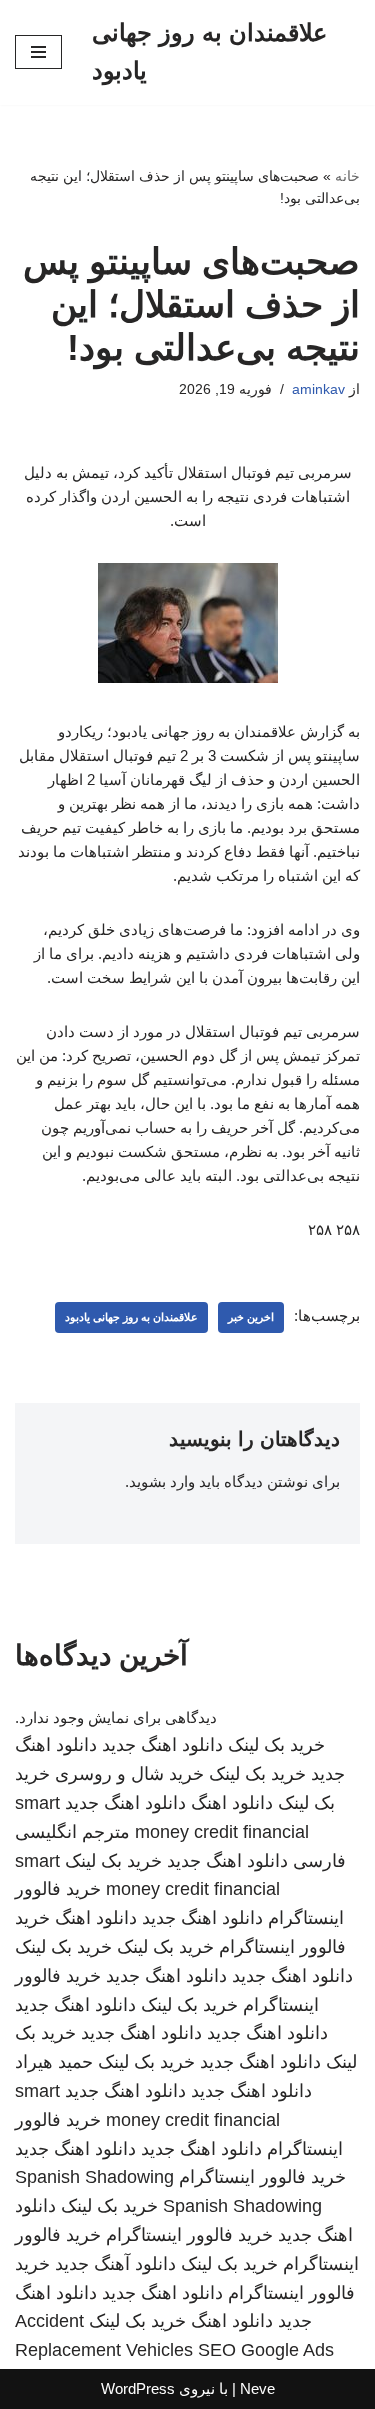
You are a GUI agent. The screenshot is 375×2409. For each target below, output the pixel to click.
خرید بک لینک (276, 1745)
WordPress (138, 2388)
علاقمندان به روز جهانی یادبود (131, 1317)
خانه (347, 176)
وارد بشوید (162, 1481)
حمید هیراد (54, 2062)
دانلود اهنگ (232, 1803)
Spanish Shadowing (94, 2177)
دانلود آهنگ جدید (115, 2264)
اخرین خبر (251, 1317)
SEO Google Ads (266, 2350)
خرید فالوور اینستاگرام (262, 2177)
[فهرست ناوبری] (38, 52)
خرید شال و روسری (129, 1774)
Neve (257, 2388)
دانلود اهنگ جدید (162, 1745)
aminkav (318, 389)
